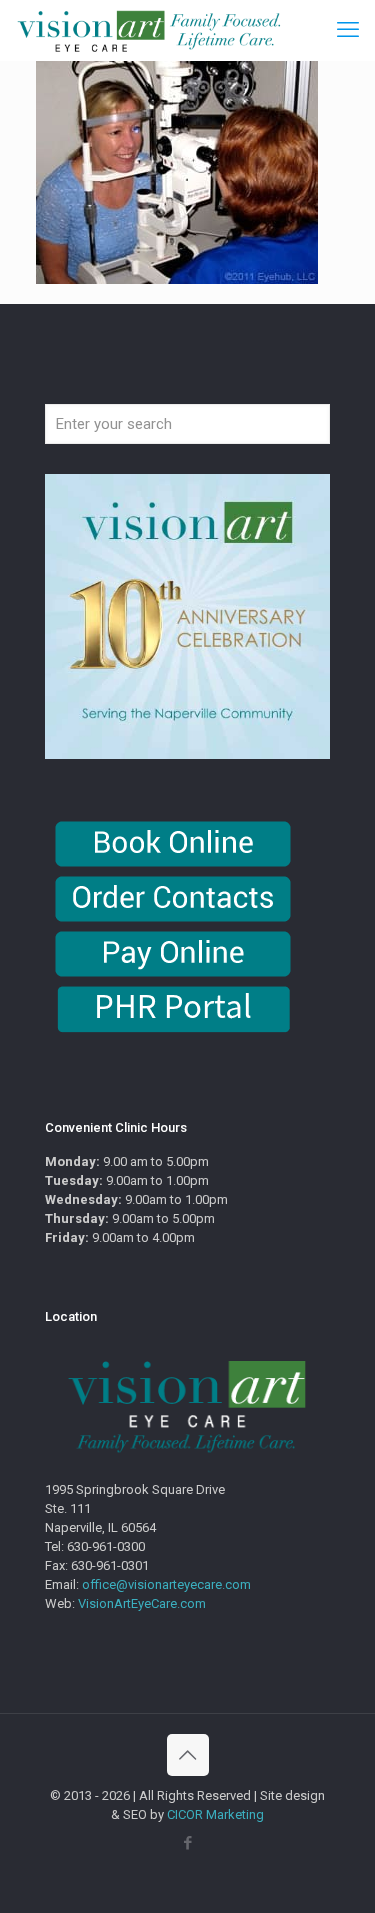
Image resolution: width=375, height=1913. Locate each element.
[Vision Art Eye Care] (148, 30)
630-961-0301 (110, 1565)
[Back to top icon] (188, 1755)
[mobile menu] (348, 30)
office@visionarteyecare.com (166, 1584)
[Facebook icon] (187, 1843)
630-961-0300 (106, 1546)
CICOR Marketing (215, 1814)
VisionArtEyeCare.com (142, 1603)
